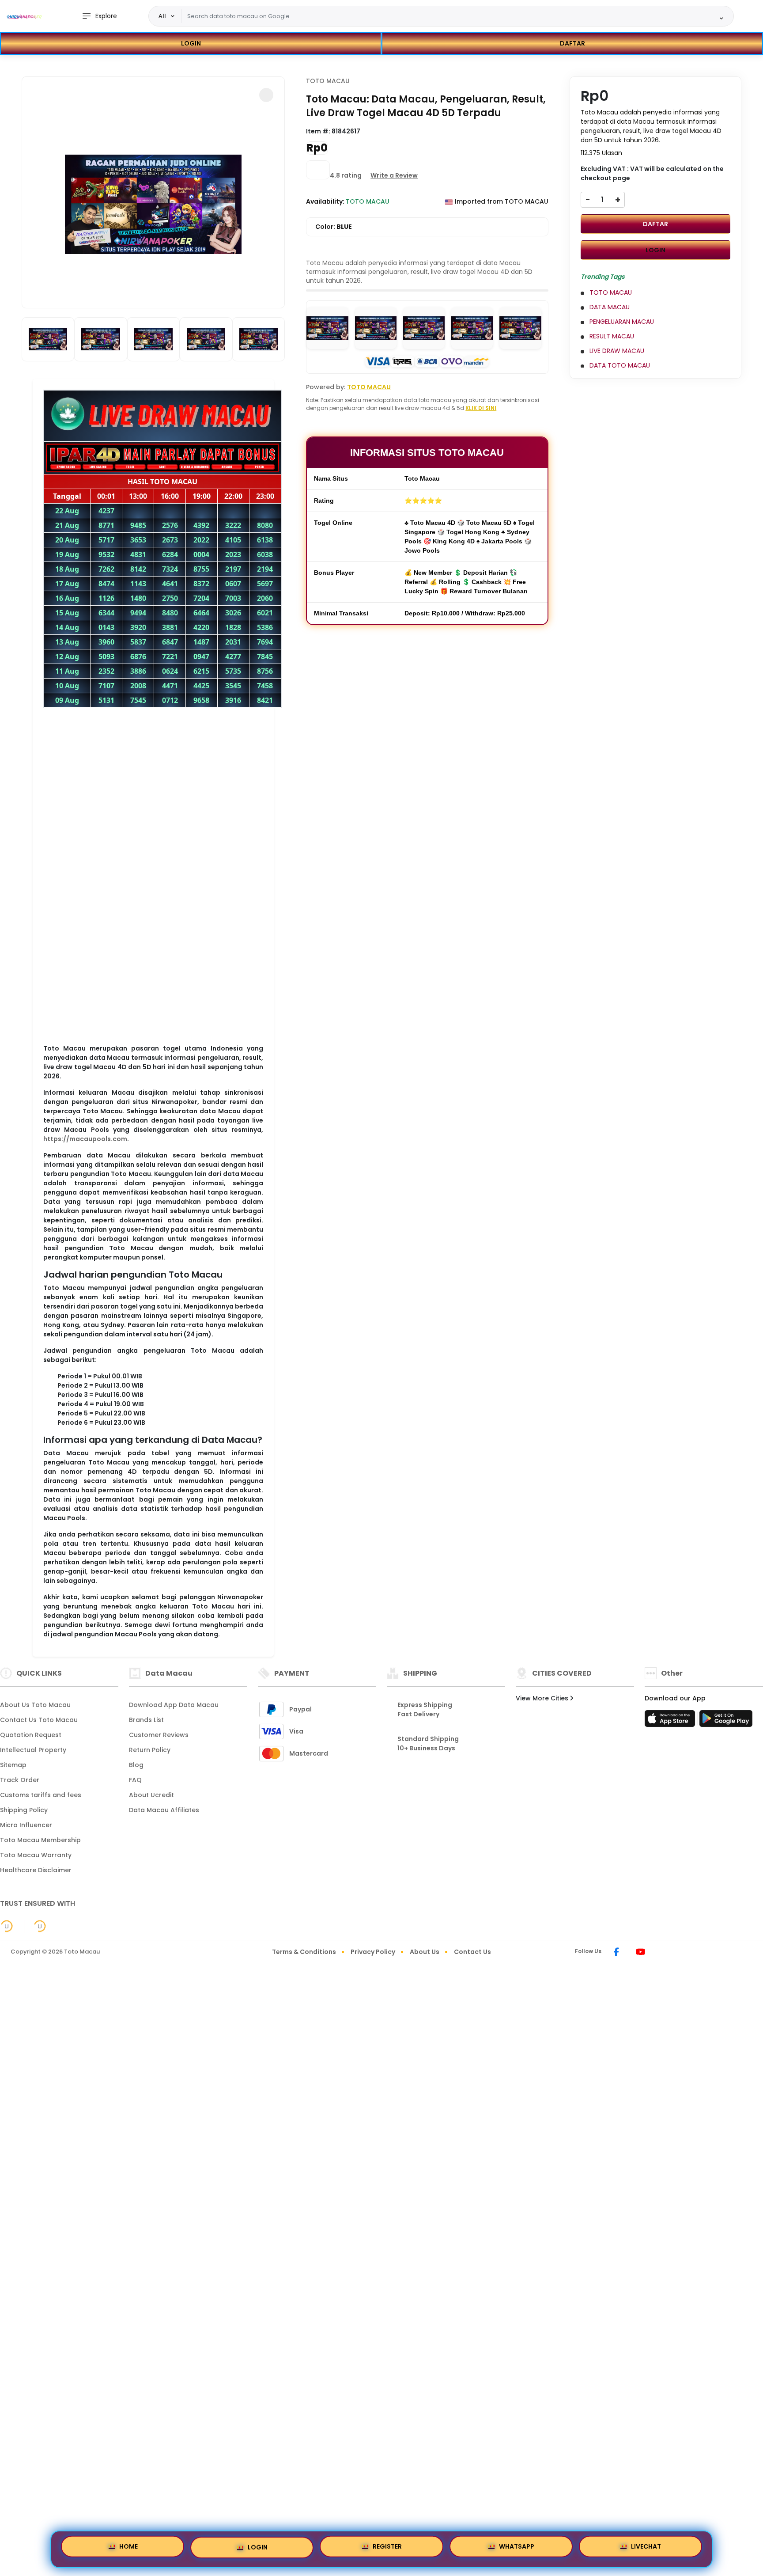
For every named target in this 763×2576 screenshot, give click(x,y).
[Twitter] (653, 1953)
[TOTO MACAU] (24, 16)
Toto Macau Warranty (36, 1855)
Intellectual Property (33, 1750)
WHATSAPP (517, 2548)
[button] (266, 95)
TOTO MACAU (328, 81)
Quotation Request (31, 1735)
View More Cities (543, 1698)
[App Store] (671, 1721)
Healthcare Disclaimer (36, 1870)
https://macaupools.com (85, 1139)
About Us (425, 1952)
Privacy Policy (373, 1952)
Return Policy (150, 1750)
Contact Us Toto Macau (39, 1720)
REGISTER (387, 2548)
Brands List (146, 1720)
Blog (136, 1765)
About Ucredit (151, 1795)
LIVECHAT (646, 2548)
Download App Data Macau (174, 1705)
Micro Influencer (26, 1825)
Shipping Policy (24, 1810)
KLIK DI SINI (481, 408)
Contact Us (472, 1952)
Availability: (326, 201)
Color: (334, 227)
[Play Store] (726, 1721)
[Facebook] (616, 1953)
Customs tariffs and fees (41, 1795)
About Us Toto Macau (35, 1705)
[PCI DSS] (7, 1926)
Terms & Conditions (304, 1952)
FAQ (135, 1780)
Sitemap (13, 1765)
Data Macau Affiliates (164, 1810)
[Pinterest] (662, 1953)
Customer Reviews (159, 1735)
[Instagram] (627, 1953)
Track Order (20, 1780)
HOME (128, 2548)
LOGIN (191, 43)
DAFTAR (572, 43)
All (162, 16)
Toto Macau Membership (40, 1840)
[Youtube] (640, 1953)
